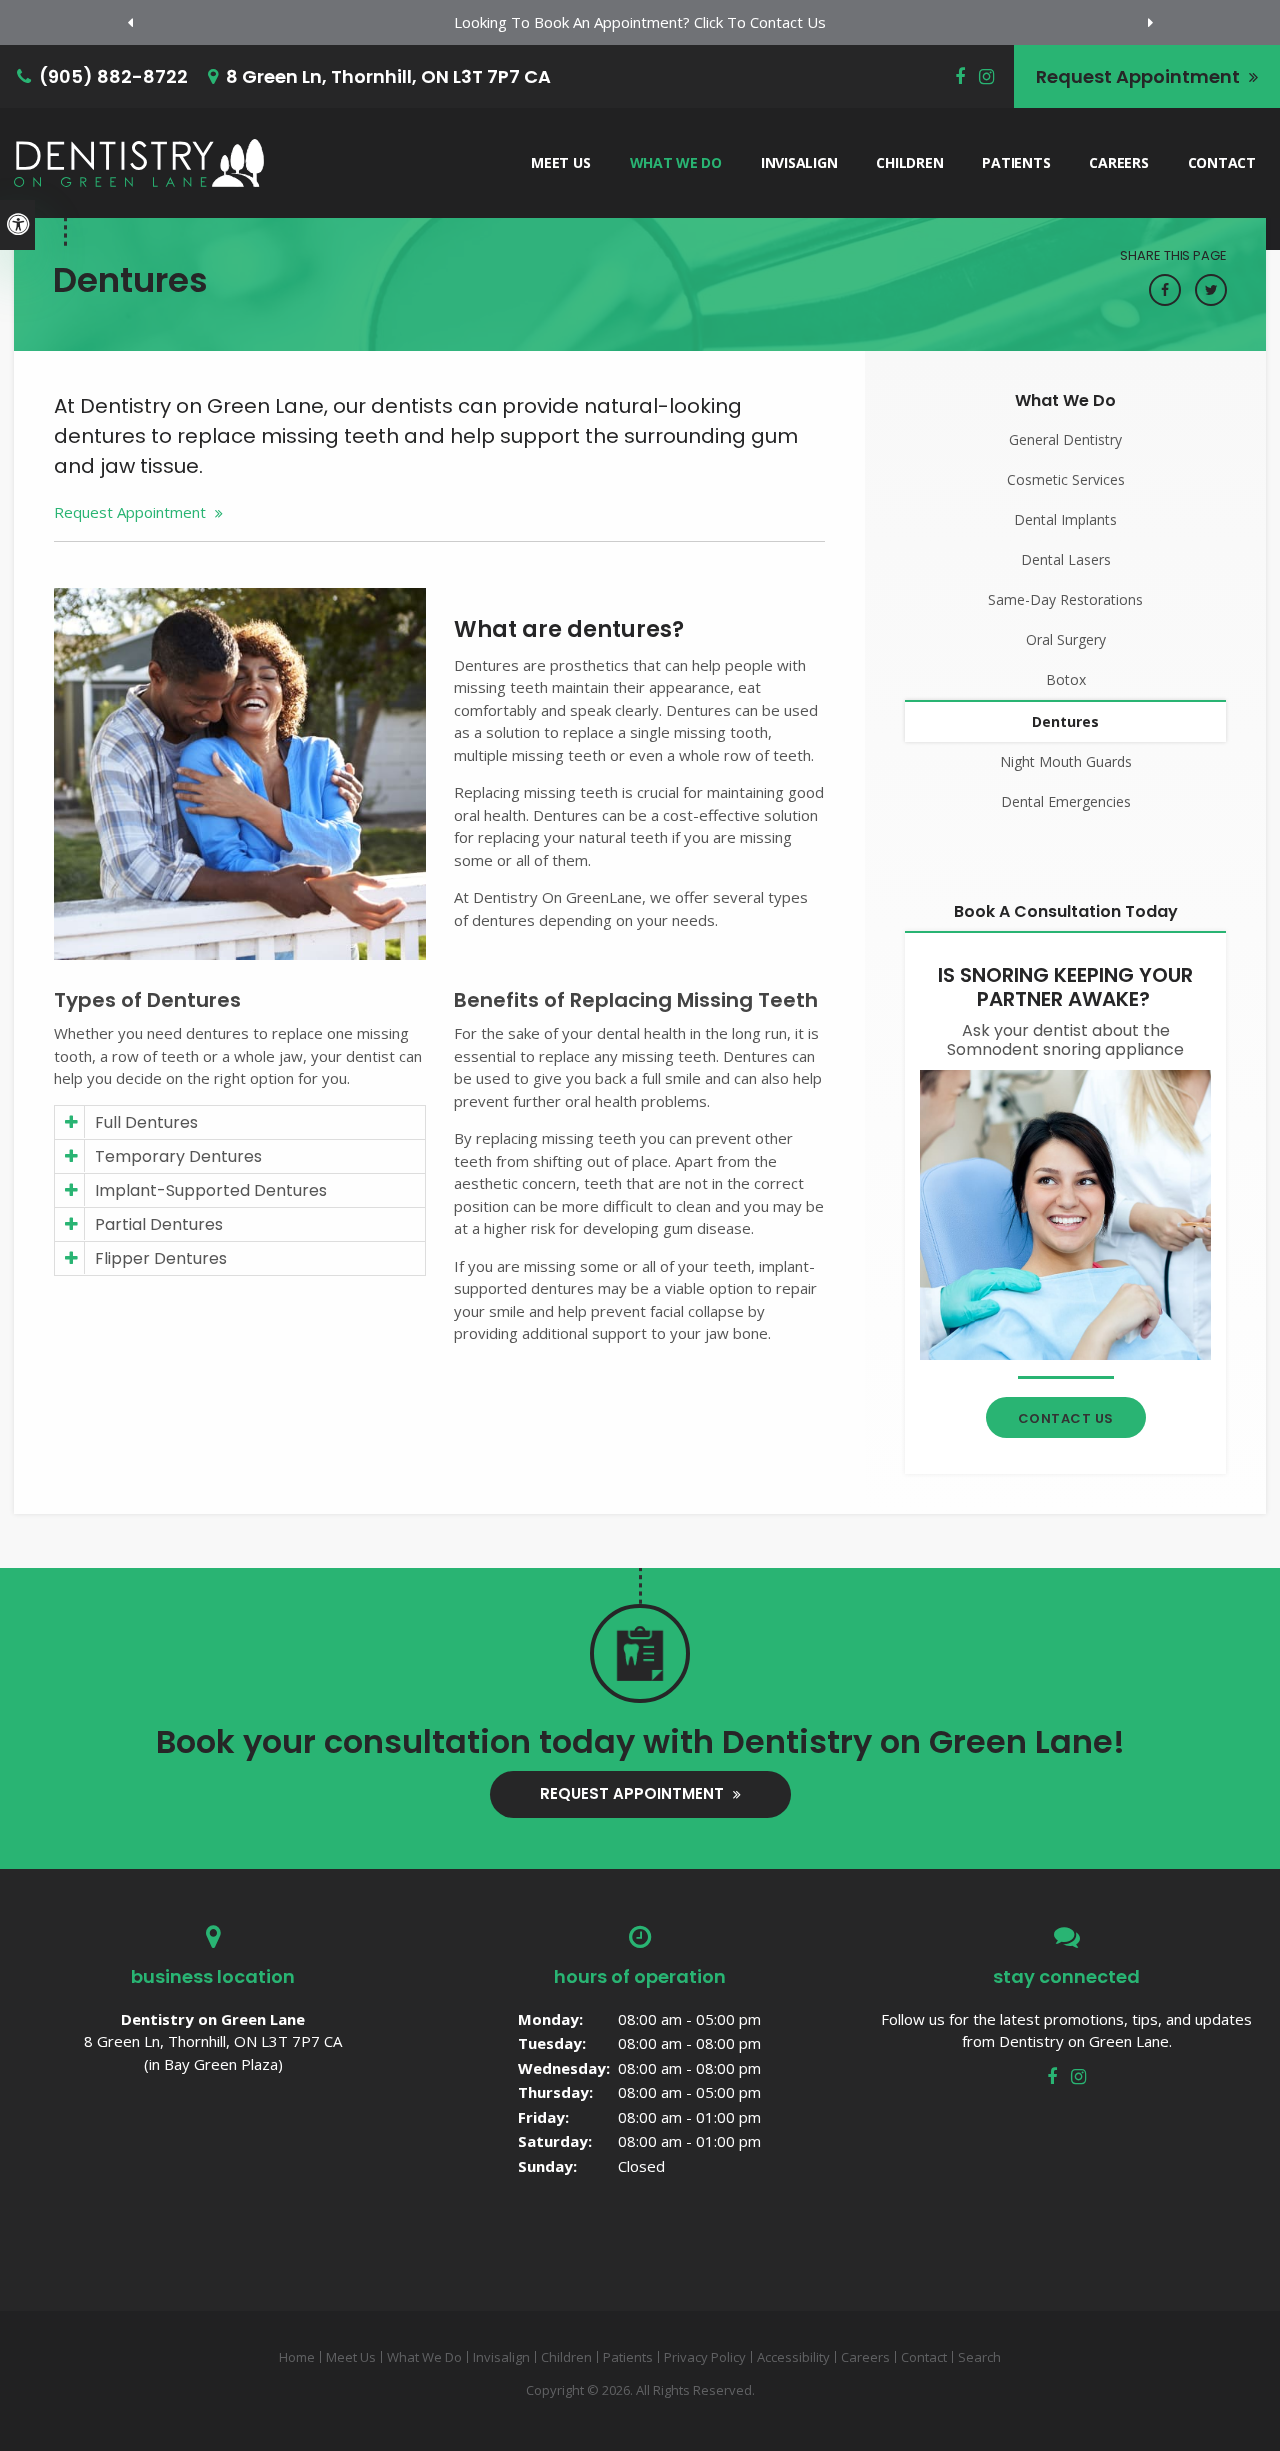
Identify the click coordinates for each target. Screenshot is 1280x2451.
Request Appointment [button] (1140, 76)
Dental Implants (1065, 519)
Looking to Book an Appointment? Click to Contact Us (640, 22)
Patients (1016, 162)
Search (979, 2357)
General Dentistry (1065, 439)
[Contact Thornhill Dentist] (1065, 1213)
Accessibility (793, 2357)
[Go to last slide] (130, 23)
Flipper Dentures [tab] (161, 1258)
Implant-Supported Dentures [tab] (211, 1190)
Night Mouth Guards (1066, 761)
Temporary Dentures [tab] (178, 1156)
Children (909, 162)
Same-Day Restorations (1065, 599)
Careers (1118, 162)
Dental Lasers (1066, 559)
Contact (1222, 162)
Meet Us (560, 162)
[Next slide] (1150, 23)
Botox (1066, 679)
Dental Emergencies (1066, 801)
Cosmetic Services (1066, 479)
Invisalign (799, 162)
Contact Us (1066, 1418)
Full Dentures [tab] (146, 1122)
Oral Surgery (1066, 639)
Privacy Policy (705, 2357)
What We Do (676, 162)
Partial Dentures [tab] (159, 1224)
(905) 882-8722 (113, 76)
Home (297, 2357)
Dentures (1065, 721)
